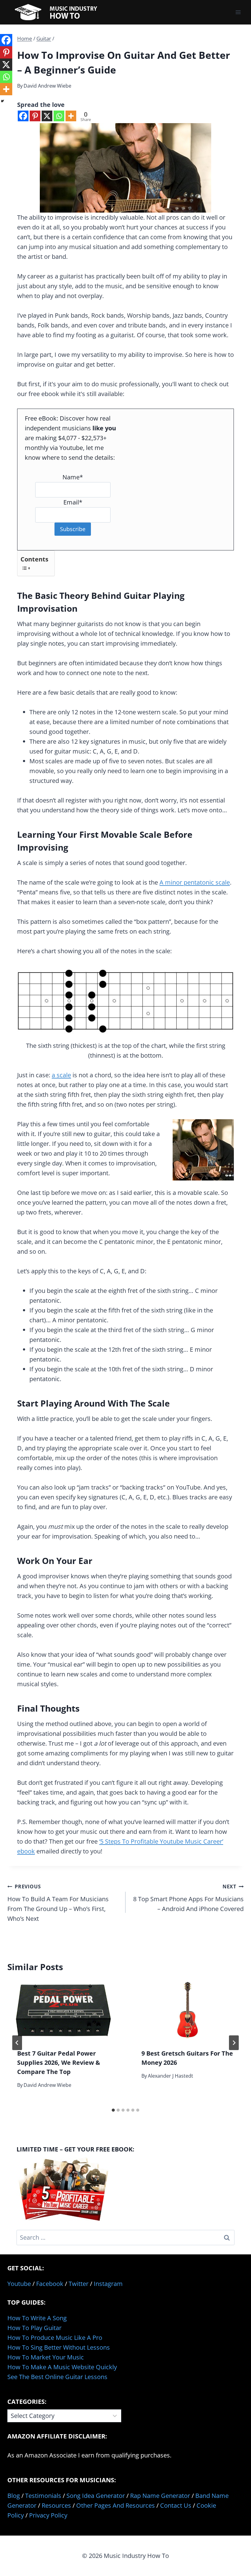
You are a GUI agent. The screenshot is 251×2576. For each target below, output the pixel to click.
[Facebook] (23, 116)
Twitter (79, 2284)
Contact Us (176, 2505)
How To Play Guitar (34, 2328)
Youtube (19, 2284)
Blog (14, 2496)
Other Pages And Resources (116, 2505)
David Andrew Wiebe (47, 86)
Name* (73, 477)
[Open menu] (238, 12)
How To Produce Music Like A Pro (55, 2338)
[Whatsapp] (59, 116)
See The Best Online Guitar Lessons (57, 2377)
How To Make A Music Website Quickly (62, 2367)
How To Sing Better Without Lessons (59, 2347)
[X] (47, 116)
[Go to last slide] (17, 2043)
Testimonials (43, 2496)
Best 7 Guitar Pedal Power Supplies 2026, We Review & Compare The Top (59, 2062)
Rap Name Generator (160, 2496)
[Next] (234, 2043)
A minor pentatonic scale (195, 882)
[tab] (113, 2110)
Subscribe (73, 529)
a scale (61, 1075)
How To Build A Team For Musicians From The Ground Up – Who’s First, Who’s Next (58, 1903)
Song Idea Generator (96, 2496)
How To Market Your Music (46, 2357)
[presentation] (63, 2010)
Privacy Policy (48, 2515)
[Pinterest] (35, 116)
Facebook (50, 2284)
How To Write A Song (37, 2318)
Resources (56, 2505)
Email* (73, 502)
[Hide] (2, 101)
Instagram (108, 2284)
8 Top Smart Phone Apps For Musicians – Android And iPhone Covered (188, 1898)
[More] (71, 116)
